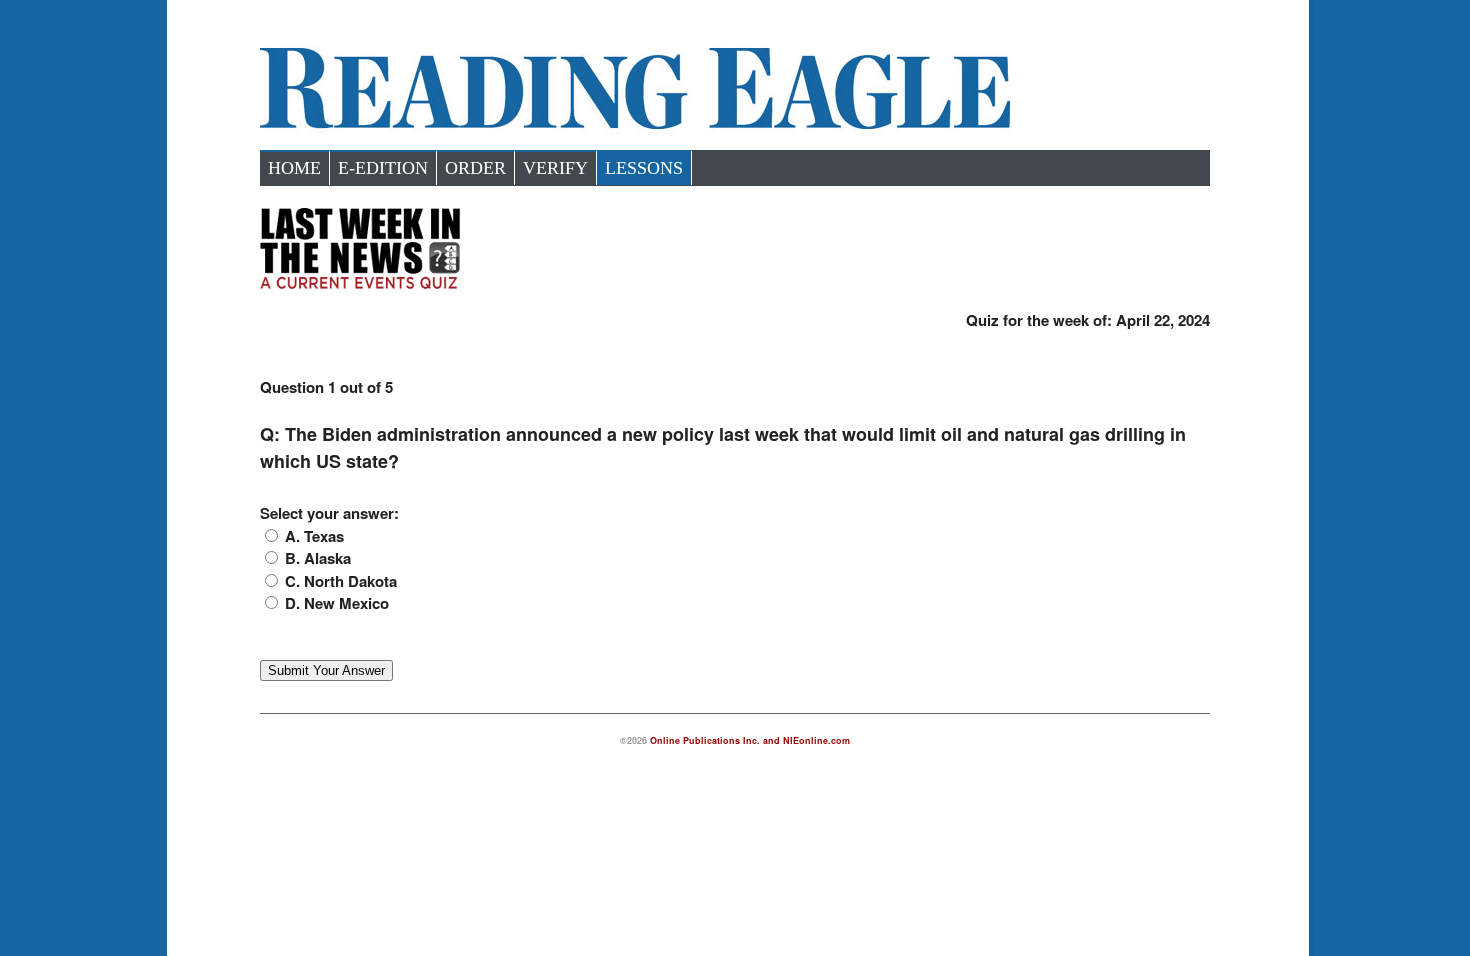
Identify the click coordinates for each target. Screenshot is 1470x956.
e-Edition (383, 168)
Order (475, 168)
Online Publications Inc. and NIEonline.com (750, 740)
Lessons (644, 168)
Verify (555, 168)
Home (294, 168)
